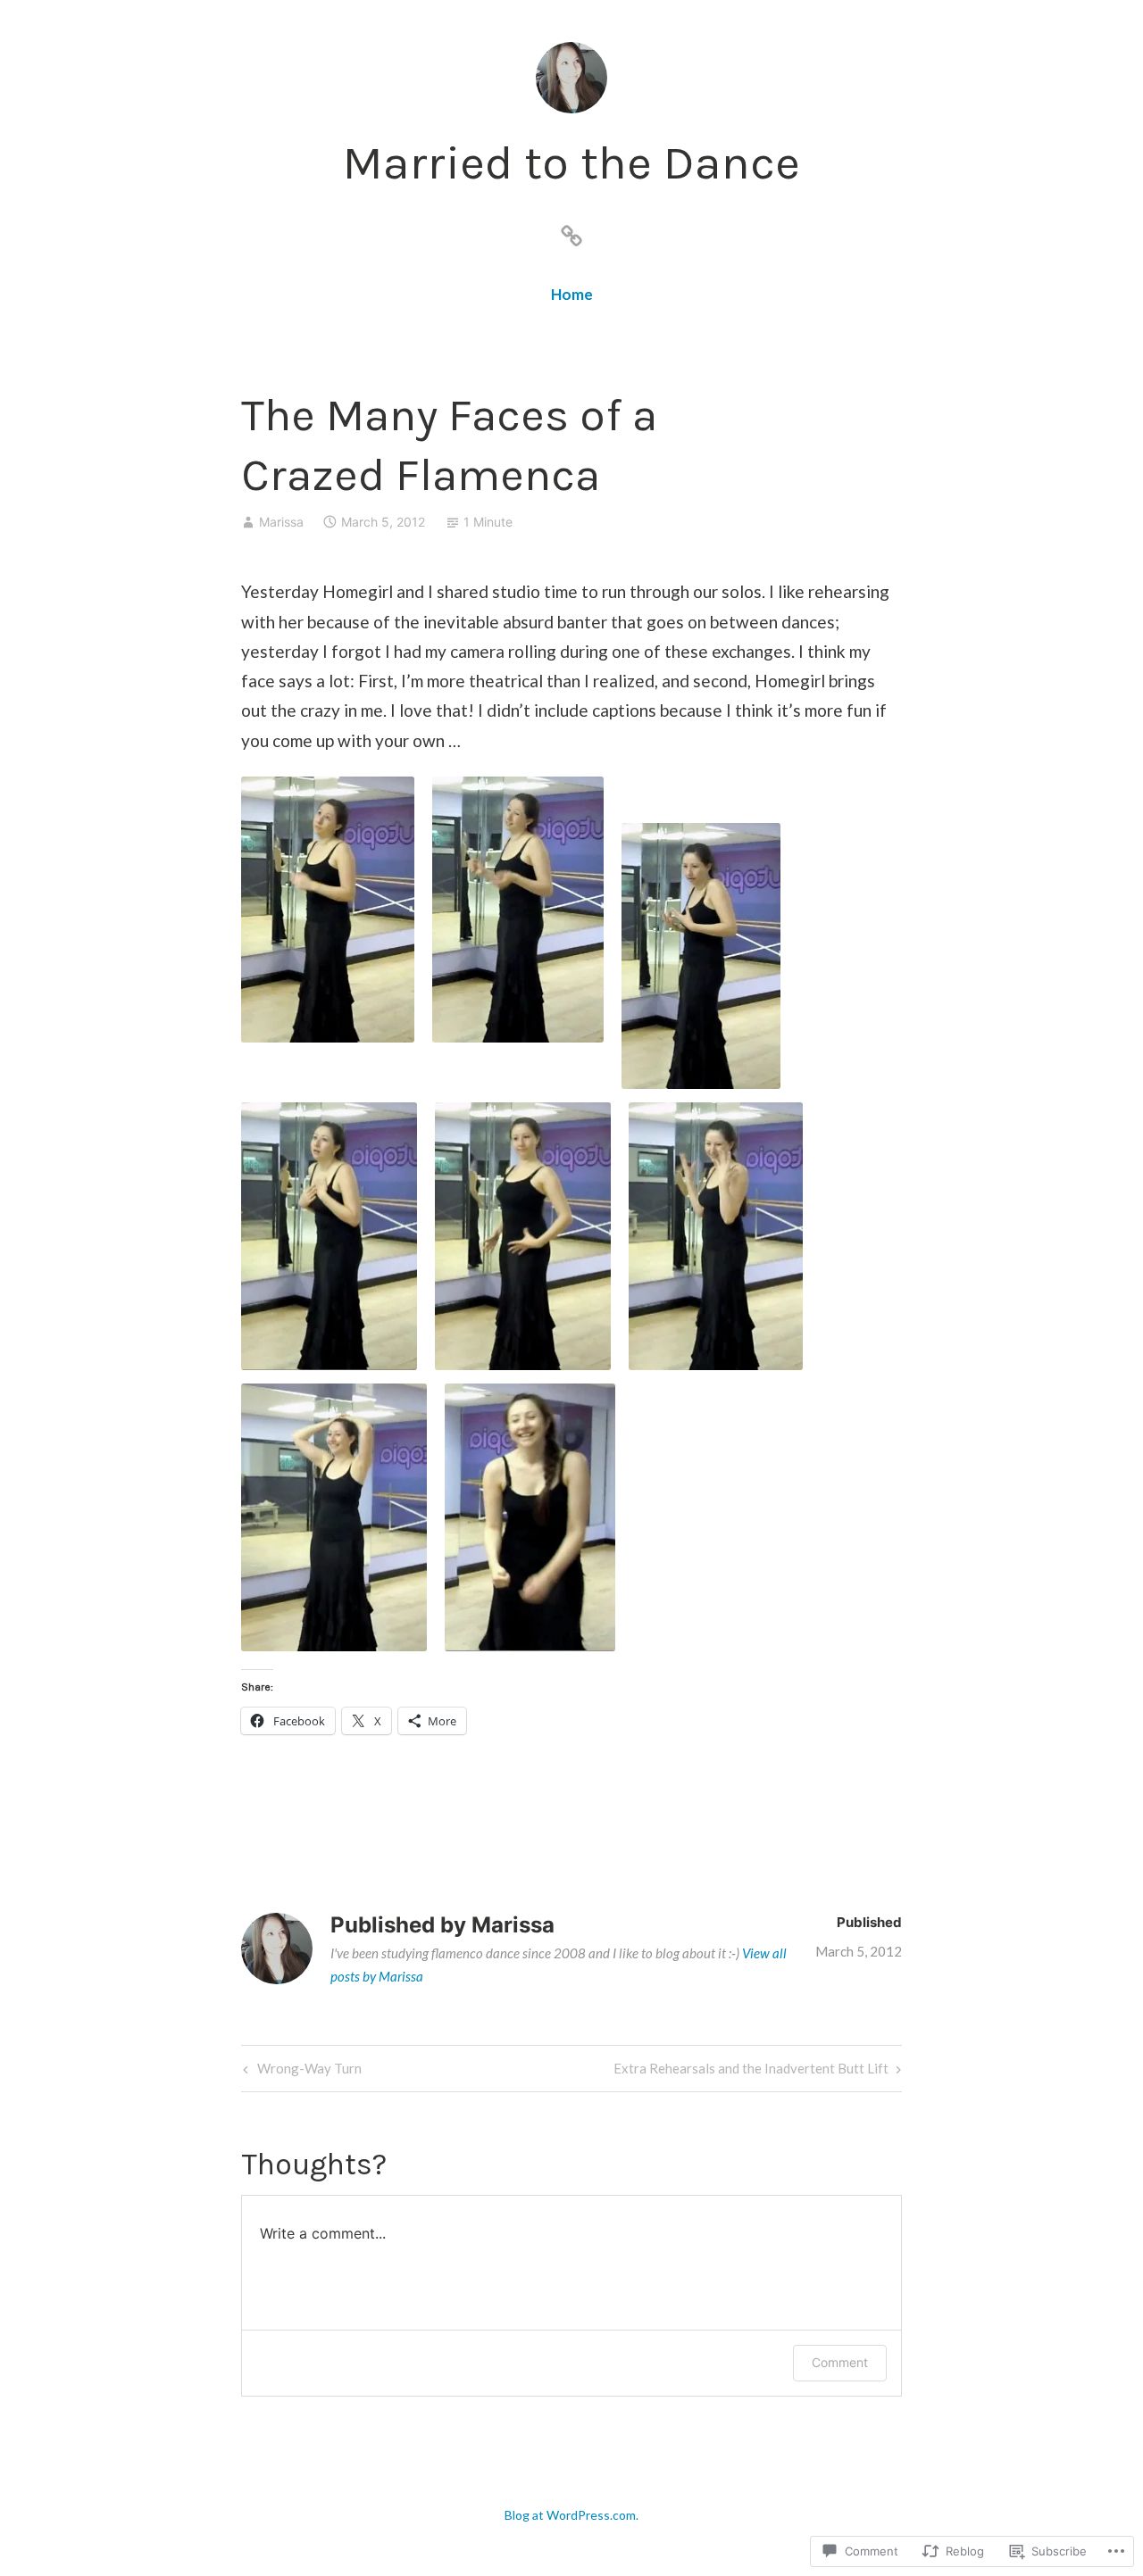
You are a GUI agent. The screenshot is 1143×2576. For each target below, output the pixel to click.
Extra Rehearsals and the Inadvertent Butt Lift (751, 2072)
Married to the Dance (571, 162)
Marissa (281, 522)
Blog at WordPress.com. (571, 2515)
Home (572, 294)
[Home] (571, 232)
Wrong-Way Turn (300, 2072)
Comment (840, 2362)
